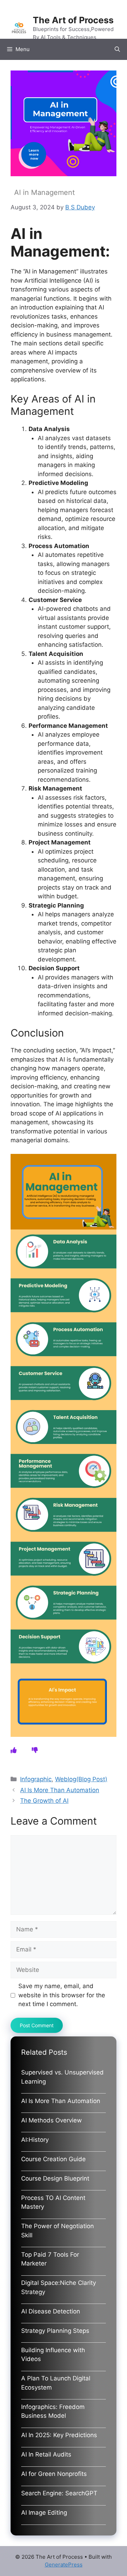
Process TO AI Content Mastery (53, 2202)
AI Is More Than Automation (60, 1790)
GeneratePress (64, 2565)
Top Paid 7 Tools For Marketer (50, 2259)
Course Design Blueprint (55, 2178)
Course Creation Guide (53, 2159)
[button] (117, 49)
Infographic (36, 1779)
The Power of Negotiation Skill (58, 2231)
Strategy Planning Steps (55, 2331)
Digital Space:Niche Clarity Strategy (59, 2287)
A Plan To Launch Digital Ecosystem (56, 2383)
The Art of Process (73, 20)
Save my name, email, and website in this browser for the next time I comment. (62, 1995)
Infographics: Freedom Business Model (53, 2411)
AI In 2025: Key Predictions (59, 2435)
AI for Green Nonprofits (54, 2474)
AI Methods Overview (52, 2120)
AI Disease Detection (51, 2311)
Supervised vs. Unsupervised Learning (62, 2077)
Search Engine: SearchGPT (59, 2493)
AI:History (35, 2140)
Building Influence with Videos (53, 2355)
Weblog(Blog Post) (81, 1779)
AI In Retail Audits (46, 2454)
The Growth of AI (44, 1801)
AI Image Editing (44, 2513)
